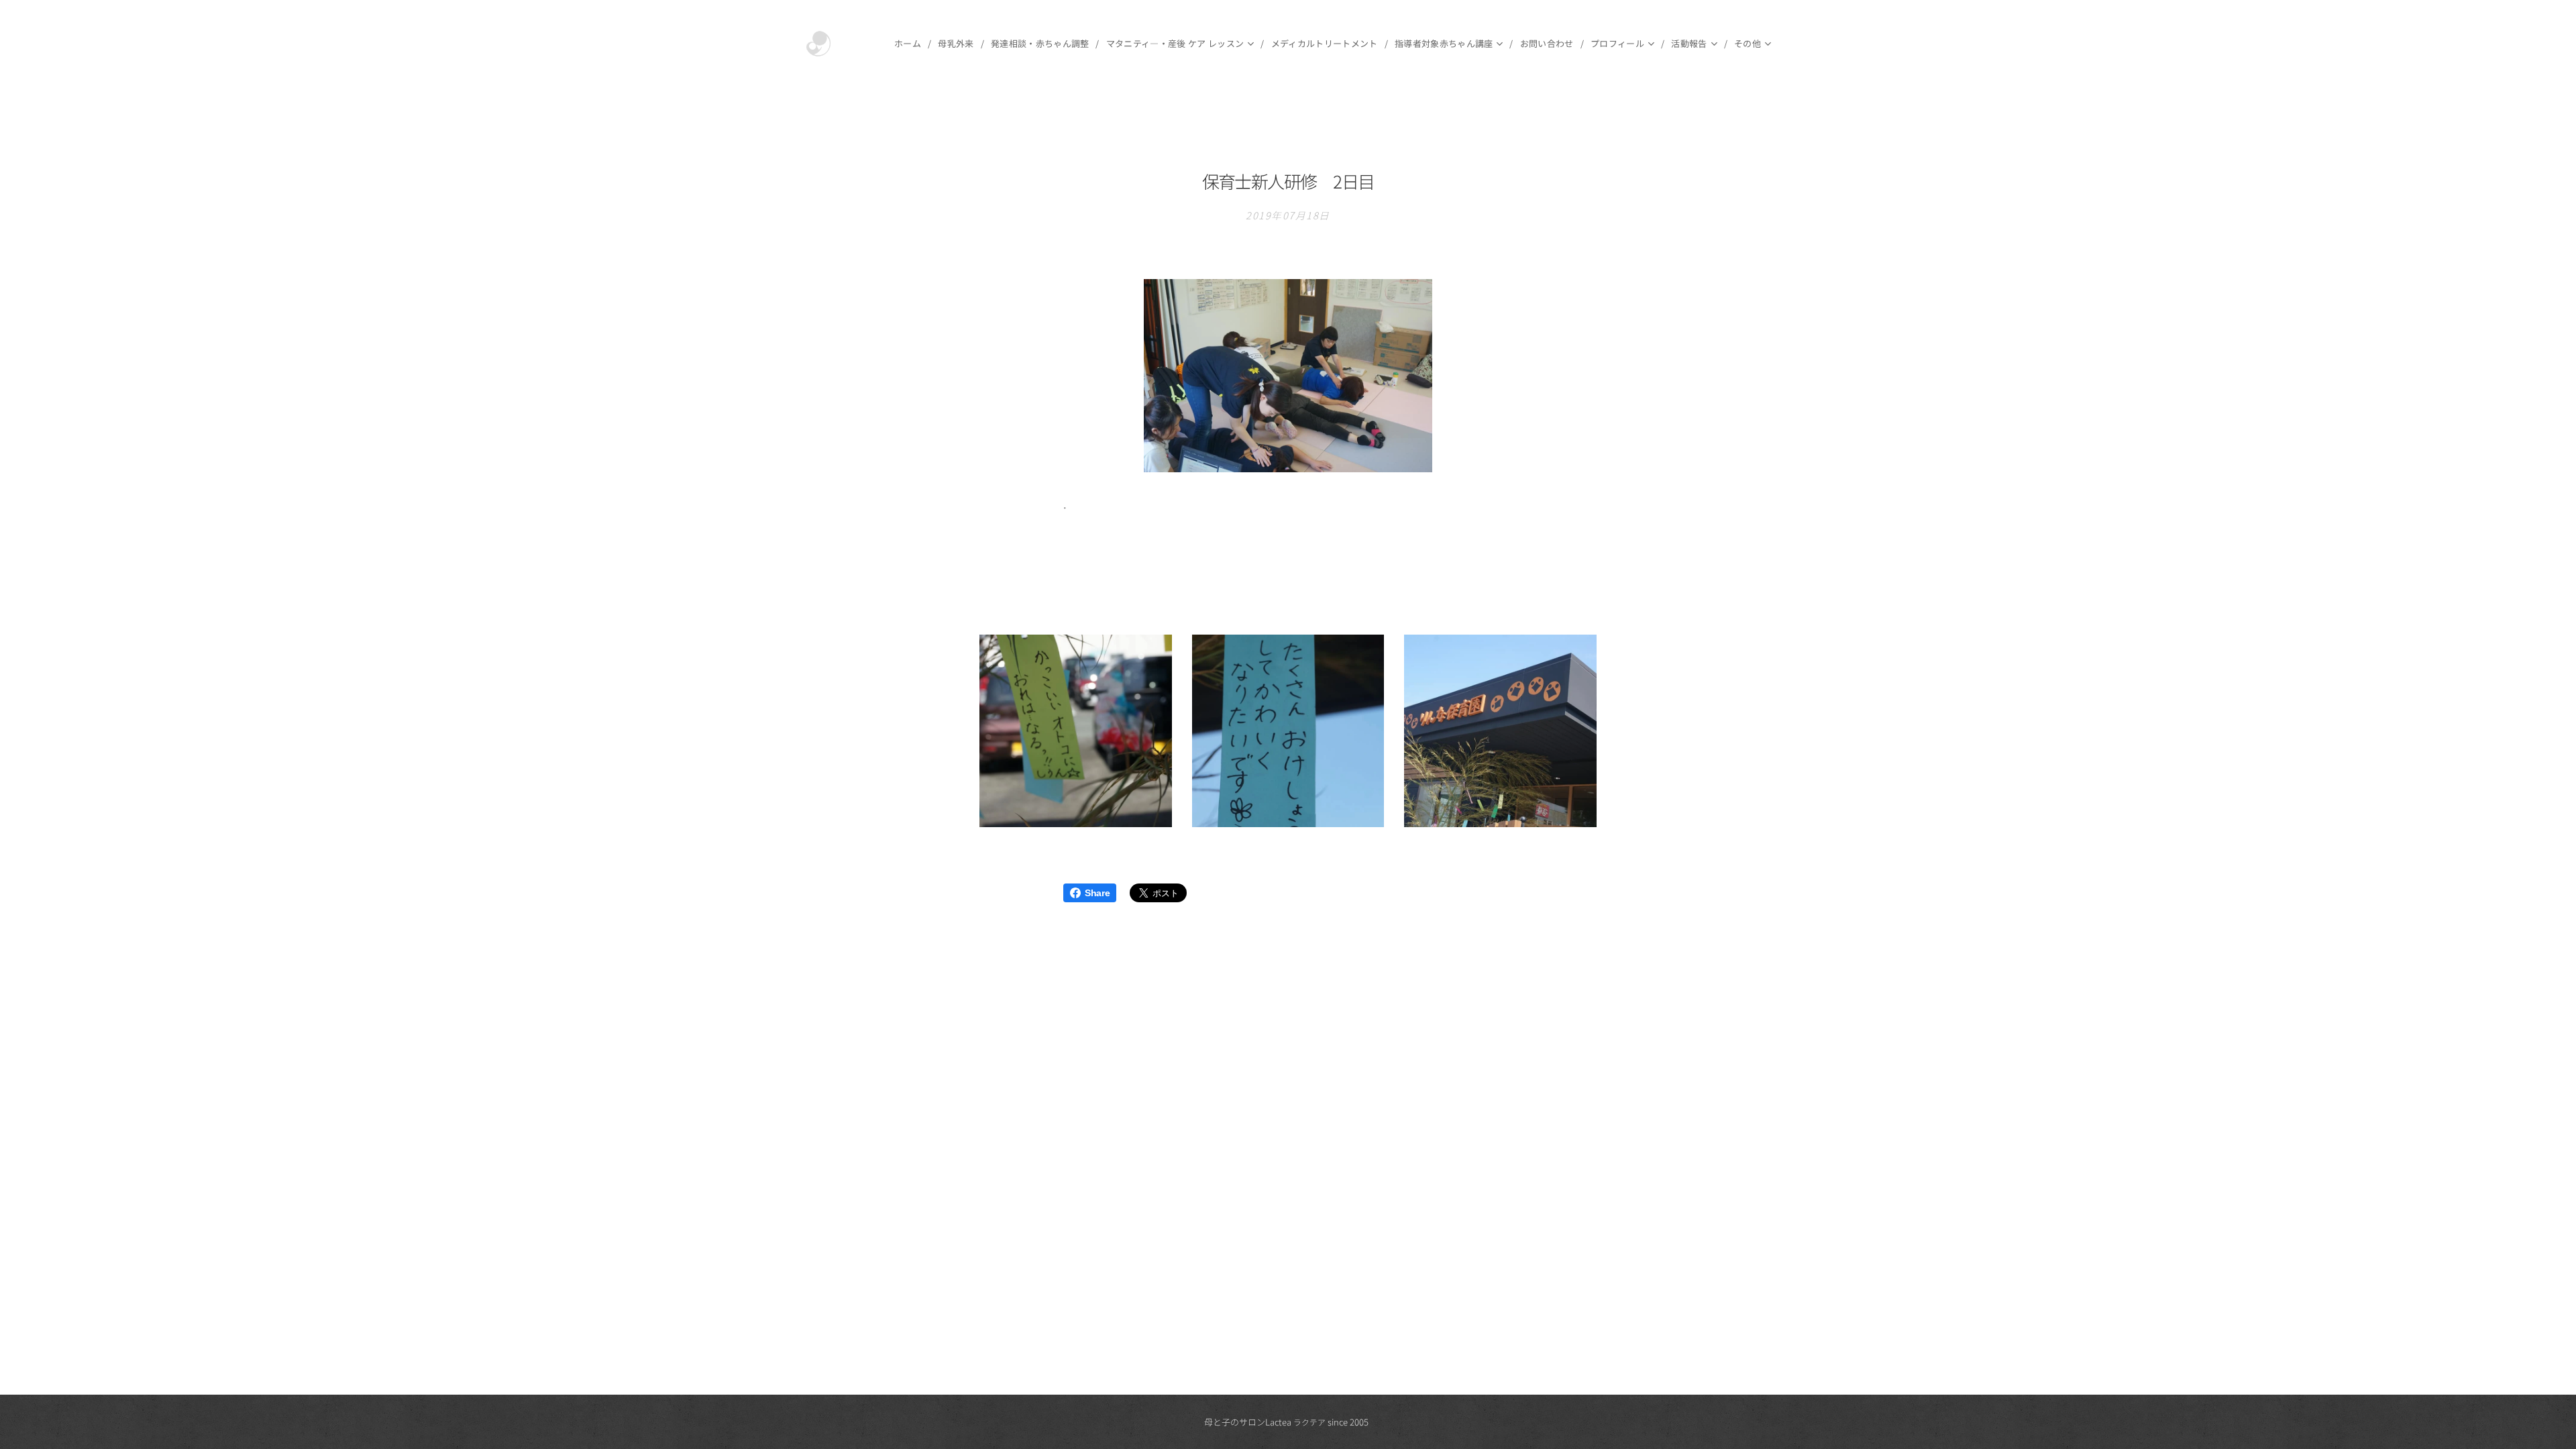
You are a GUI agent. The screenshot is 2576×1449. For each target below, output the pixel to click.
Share (1097, 893)
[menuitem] (911, 44)
